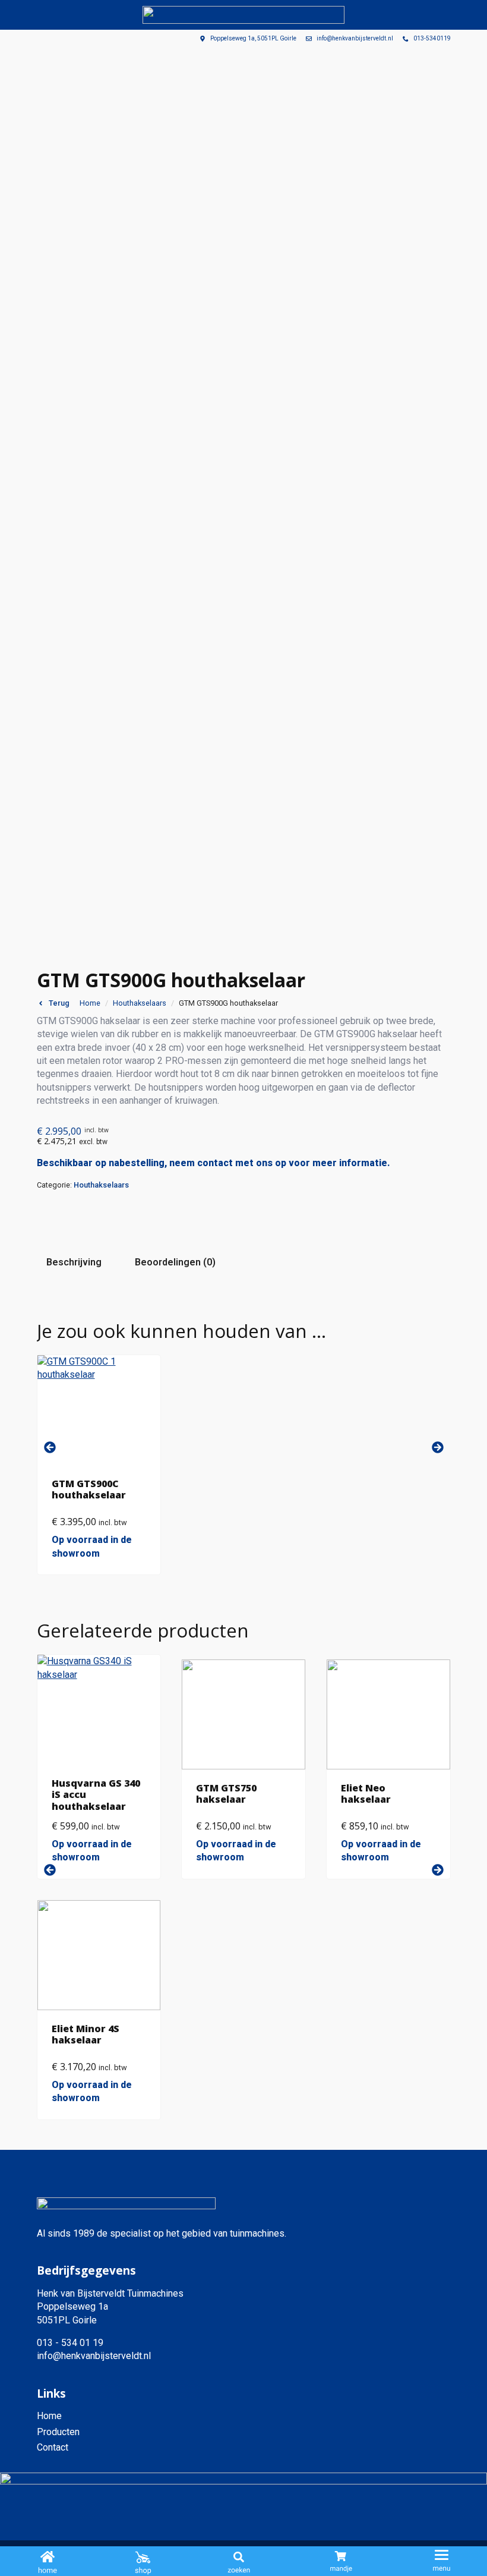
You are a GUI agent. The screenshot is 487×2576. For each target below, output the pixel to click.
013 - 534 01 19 (70, 2343)
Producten (58, 2432)
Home (90, 1003)
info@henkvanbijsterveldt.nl (94, 2356)
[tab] (74, 1262)
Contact (53, 2447)
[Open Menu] (442, 2562)
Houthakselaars (140, 1003)
